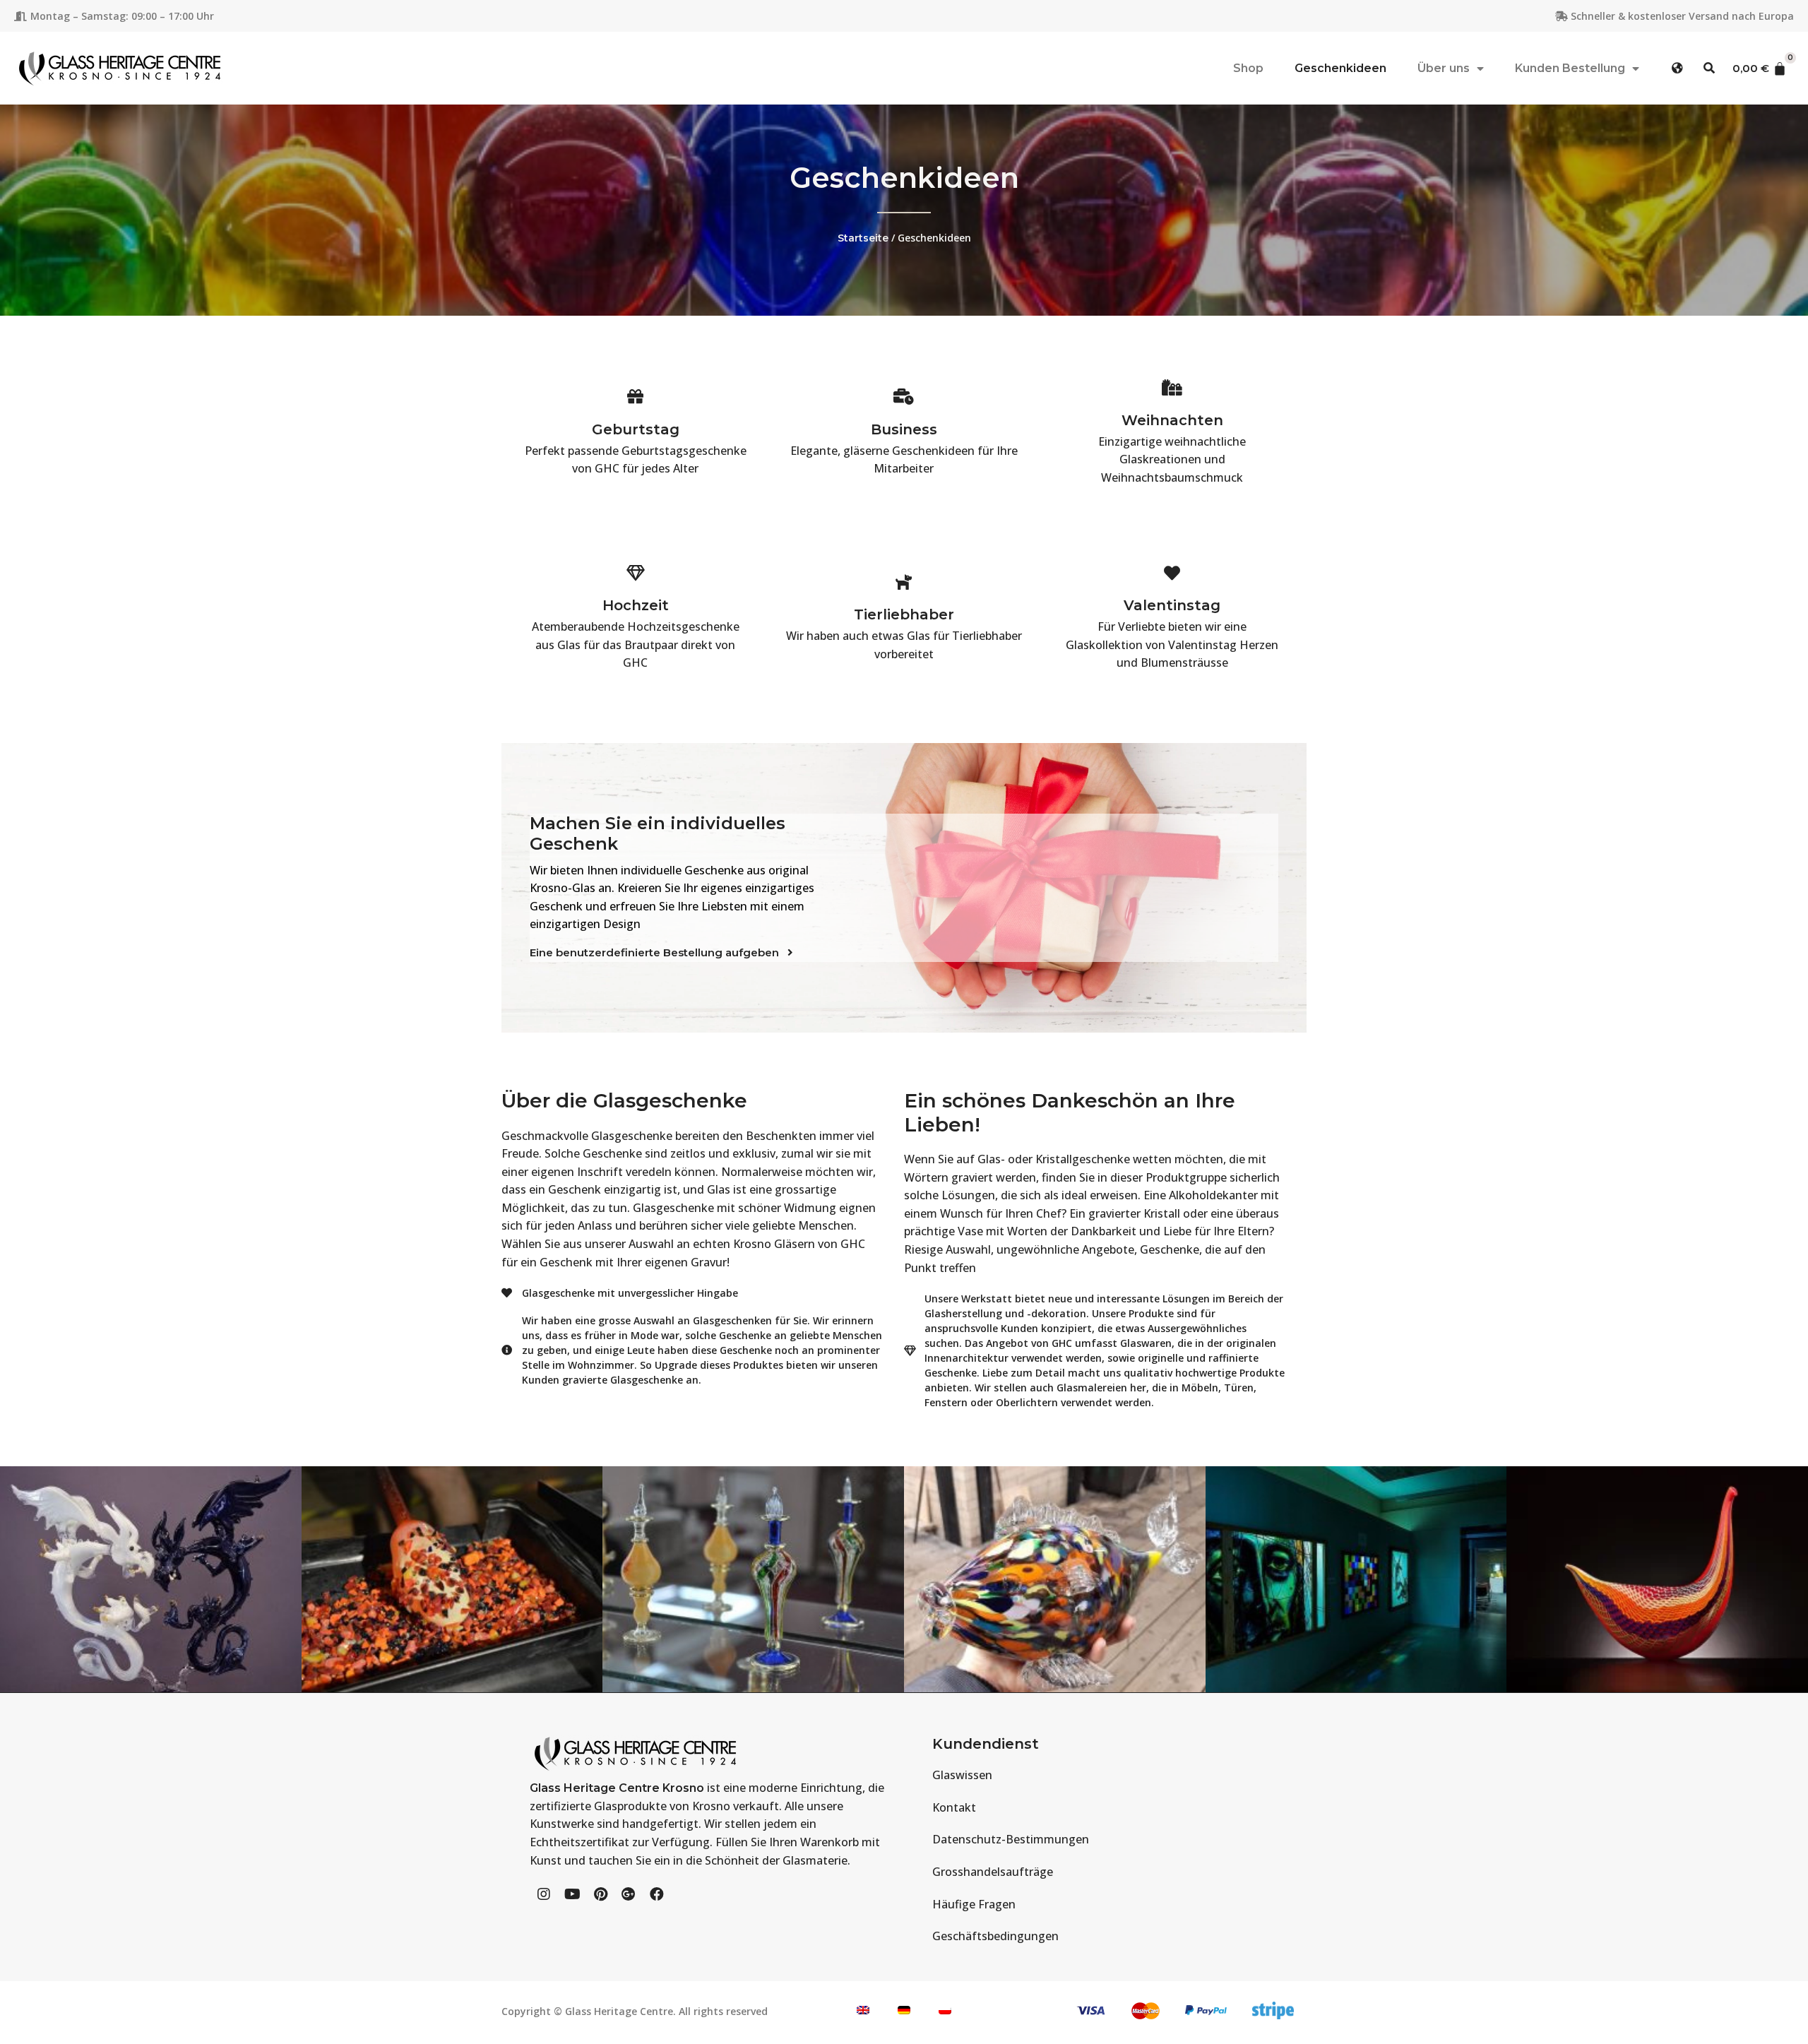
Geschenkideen (1340, 68)
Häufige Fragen (974, 1904)
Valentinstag (1172, 605)
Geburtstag (636, 429)
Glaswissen (962, 1775)
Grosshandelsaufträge (993, 1872)
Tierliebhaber (904, 614)
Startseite (863, 238)
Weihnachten (1172, 420)
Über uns (1444, 68)
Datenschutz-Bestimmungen (1011, 1839)
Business (904, 429)
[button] (1678, 68)
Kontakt (954, 1807)
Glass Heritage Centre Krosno (617, 1788)
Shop (1248, 68)
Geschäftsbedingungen (995, 1936)
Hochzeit (636, 605)
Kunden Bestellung (1570, 68)
